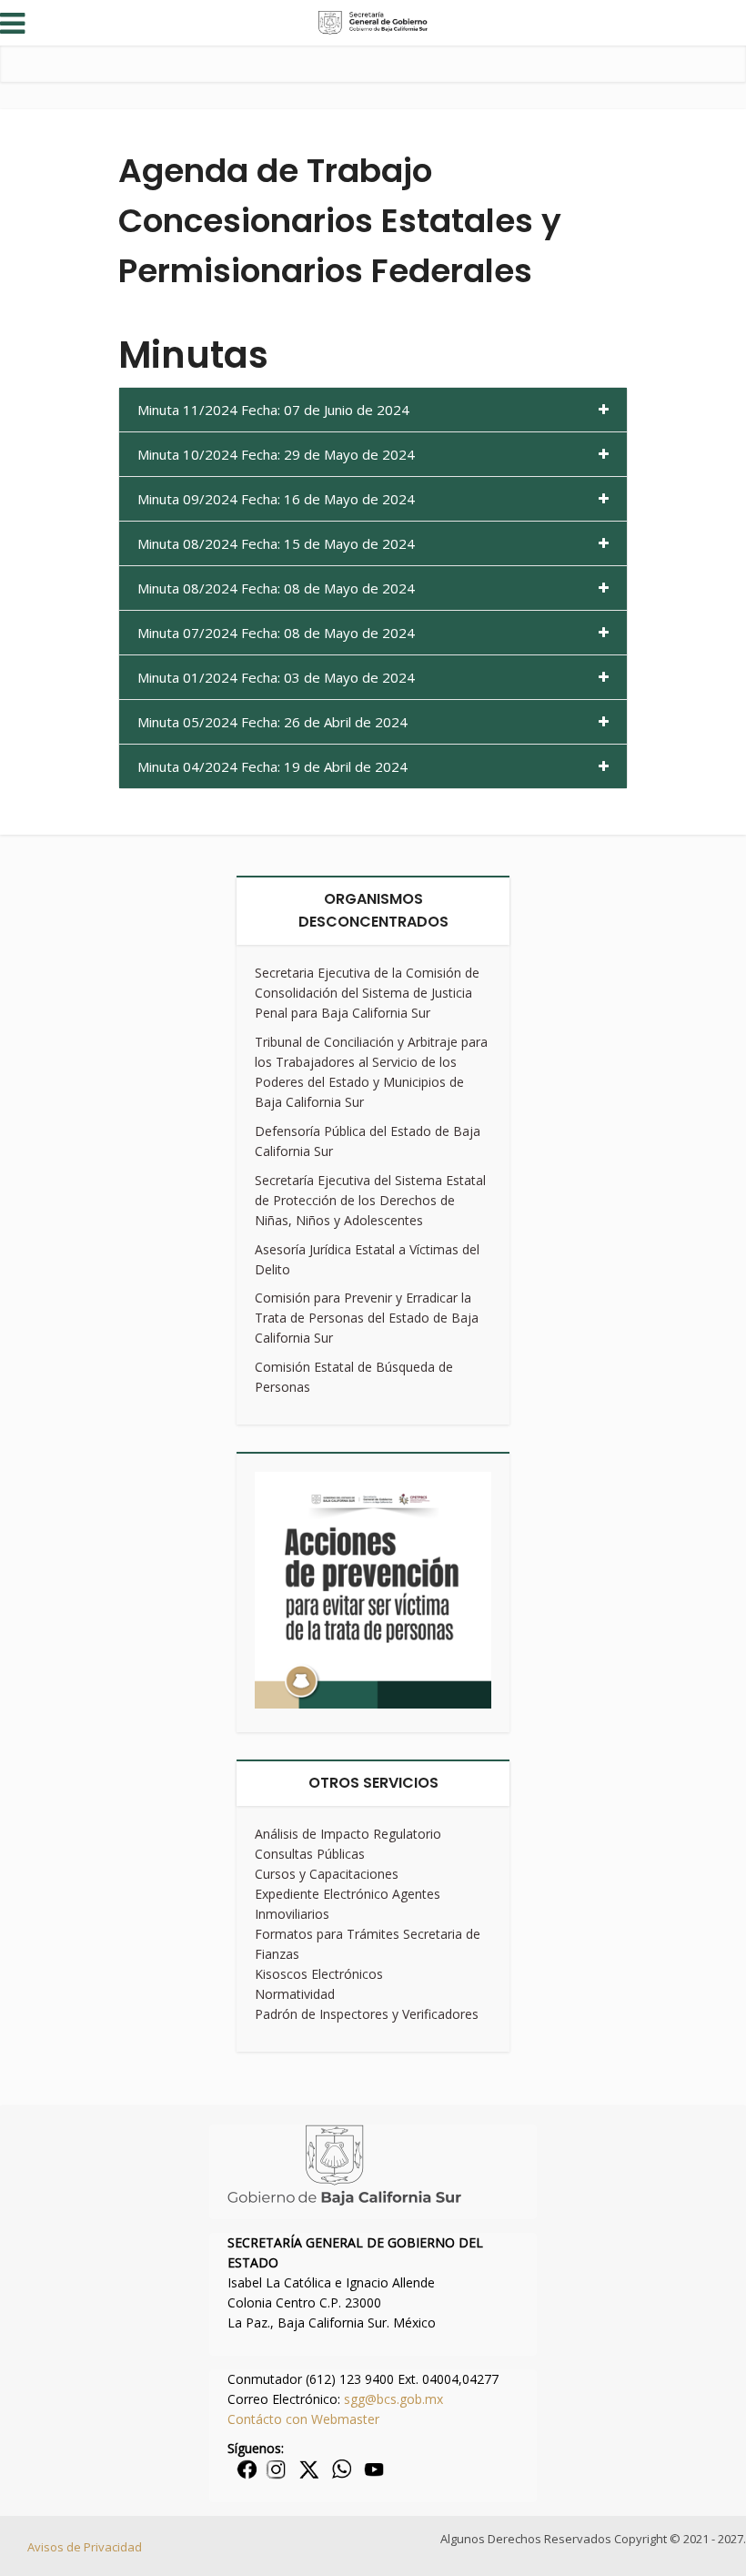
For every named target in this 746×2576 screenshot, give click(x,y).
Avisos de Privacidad (85, 2547)
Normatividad (295, 1994)
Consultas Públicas (310, 1854)
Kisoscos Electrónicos (319, 1974)
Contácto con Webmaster (303, 2419)
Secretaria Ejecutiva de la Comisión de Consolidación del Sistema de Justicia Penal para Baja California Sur (367, 993)
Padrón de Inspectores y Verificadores (367, 2014)
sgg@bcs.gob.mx (393, 2399)
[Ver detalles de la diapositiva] (373, 1590)
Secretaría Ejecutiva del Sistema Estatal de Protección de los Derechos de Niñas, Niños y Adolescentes (370, 1200)
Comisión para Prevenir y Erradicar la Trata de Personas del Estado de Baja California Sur (367, 1318)
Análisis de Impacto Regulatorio (348, 1834)
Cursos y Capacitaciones (327, 1874)
